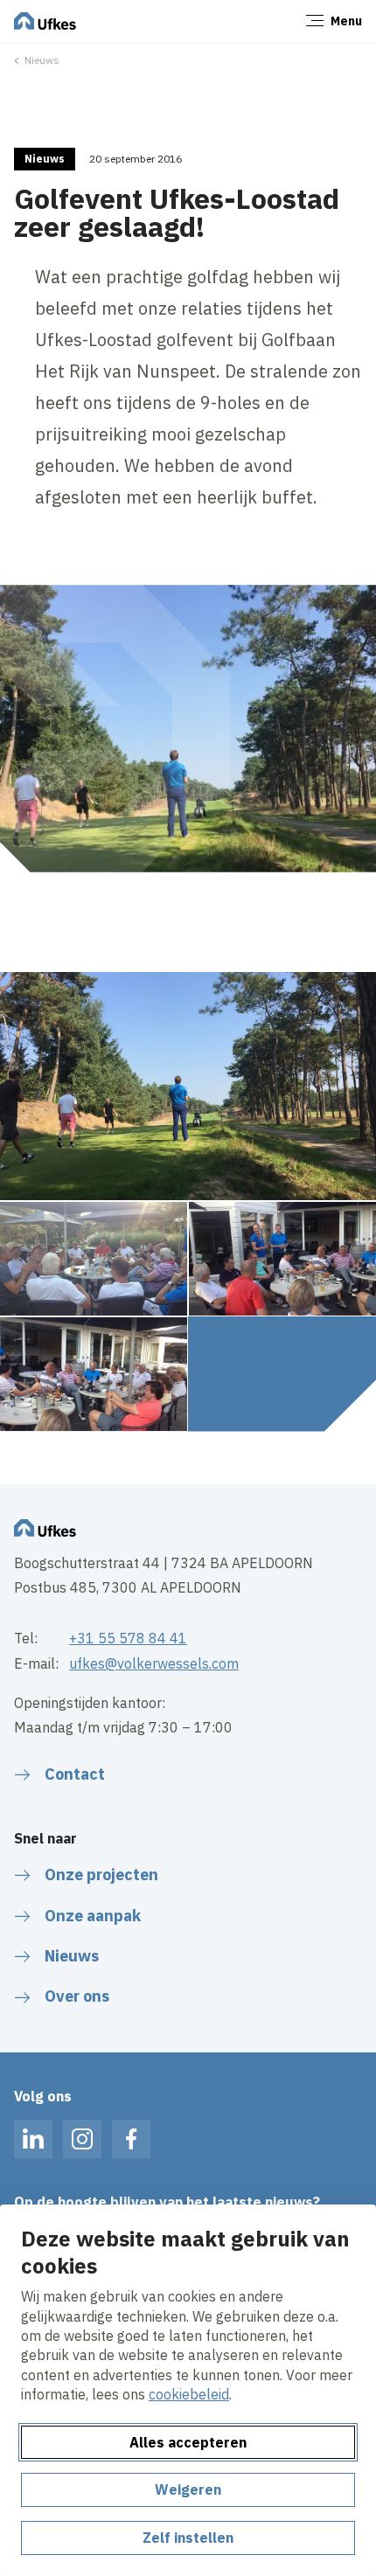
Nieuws (42, 60)
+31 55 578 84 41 (128, 1638)
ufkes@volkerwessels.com (154, 1663)
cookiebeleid (189, 2394)
